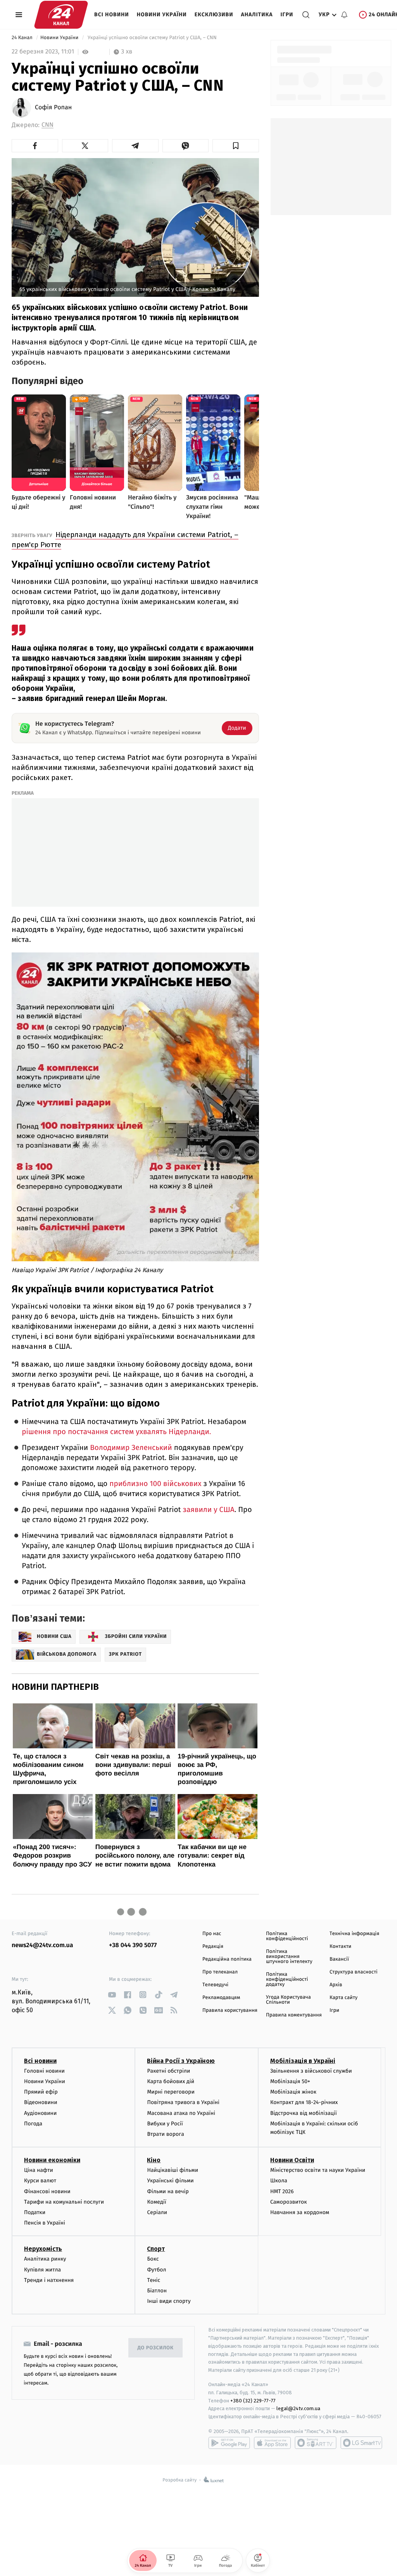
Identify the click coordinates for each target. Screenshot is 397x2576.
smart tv (316, 2443)
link (112, 1995)
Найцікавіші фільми (173, 2170)
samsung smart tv (361, 2443)
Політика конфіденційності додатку (287, 1979)
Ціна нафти (39, 2170)
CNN (47, 125)
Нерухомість (43, 2249)
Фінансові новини (47, 2191)
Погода (33, 2124)
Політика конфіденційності (287, 1936)
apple (272, 2443)
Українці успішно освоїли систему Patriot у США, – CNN (152, 38)
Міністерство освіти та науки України (318, 2170)
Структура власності (354, 1972)
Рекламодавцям (221, 1998)
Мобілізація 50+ (290, 2081)
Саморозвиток (289, 2202)
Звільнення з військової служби (311, 2071)
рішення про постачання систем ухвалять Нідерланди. (116, 1432)
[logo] (61, 15)
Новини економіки (52, 2160)
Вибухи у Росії (165, 2124)
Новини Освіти (292, 2160)
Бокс (153, 2259)
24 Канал (23, 38)
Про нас (212, 1934)
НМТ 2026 (282, 2191)
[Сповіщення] (344, 15)
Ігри (287, 15)
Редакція (213, 1947)
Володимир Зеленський (131, 1448)
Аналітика (257, 15)
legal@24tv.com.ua (298, 2408)
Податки (35, 2212)
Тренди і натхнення (49, 2280)
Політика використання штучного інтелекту (289, 1957)
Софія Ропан (53, 108)
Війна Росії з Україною (181, 2061)
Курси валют (40, 2181)
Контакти (340, 1947)
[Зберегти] (236, 146)
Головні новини (44, 2071)
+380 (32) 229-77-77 (253, 2401)
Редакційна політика (227, 1959)
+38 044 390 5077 (133, 1945)
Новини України (162, 15)
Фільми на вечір (168, 2191)
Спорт (156, 2249)
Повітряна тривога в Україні (183, 2102)
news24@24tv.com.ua (42, 1945)
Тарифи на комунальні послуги (64, 2202)
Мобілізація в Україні (303, 2061)
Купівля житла (42, 2270)
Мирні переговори (171, 2092)
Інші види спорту (169, 2301)
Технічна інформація (354, 1934)
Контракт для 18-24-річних (304, 2102)
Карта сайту (343, 1998)
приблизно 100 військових (155, 1484)
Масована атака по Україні (181, 2113)
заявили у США (208, 1510)
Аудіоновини (40, 2113)
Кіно (154, 2160)
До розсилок (156, 2348)
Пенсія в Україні (45, 2223)
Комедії (156, 2202)
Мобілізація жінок (293, 2092)
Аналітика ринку (45, 2259)
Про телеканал (220, 1972)
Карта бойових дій (171, 2081)
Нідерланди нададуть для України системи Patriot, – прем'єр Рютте (125, 540)
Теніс (154, 2280)
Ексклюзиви (214, 15)
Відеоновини (41, 2102)
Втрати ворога (165, 2134)
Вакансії (339, 1959)
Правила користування (230, 2010)
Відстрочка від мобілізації (304, 2113)
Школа (279, 2181)
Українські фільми (170, 2181)
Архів (336, 1985)
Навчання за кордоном (300, 2212)
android (229, 2443)
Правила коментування (294, 2015)
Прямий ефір (41, 2092)
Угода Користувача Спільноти (288, 2000)
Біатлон (157, 2291)
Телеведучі (215, 1985)
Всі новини (112, 15)
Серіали (157, 2212)
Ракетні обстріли (168, 2071)
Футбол (156, 2270)
